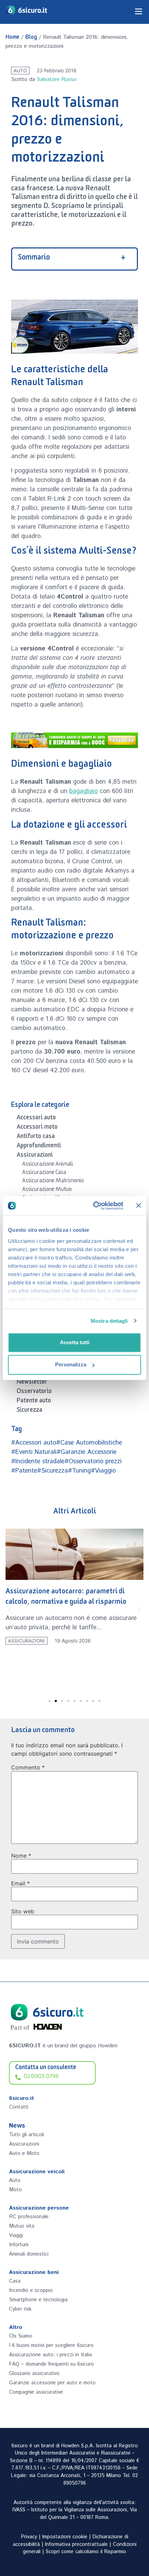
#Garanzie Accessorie (86, 1452)
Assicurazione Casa (44, 1173)
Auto (20, 71)
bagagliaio (84, 791)
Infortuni (19, 2245)
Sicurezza (29, 1411)
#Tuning (79, 1471)
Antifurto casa (36, 1137)
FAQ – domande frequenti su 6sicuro (51, 2364)
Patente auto (34, 1402)
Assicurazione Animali (48, 1165)
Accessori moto (37, 1128)
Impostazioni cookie (65, 2537)
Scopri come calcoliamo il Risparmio (86, 2552)
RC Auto (19, 1658)
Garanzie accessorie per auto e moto (52, 2383)
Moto (15, 2190)
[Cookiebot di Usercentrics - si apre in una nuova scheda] (94, 1206)
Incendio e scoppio (31, 2290)
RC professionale (29, 2217)
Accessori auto (36, 1119)
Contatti (19, 2107)
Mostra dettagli (109, 1321)
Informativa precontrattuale (76, 2545)
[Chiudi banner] (139, 1205)
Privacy (29, 2537)
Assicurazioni (35, 1156)
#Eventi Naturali (34, 1452)
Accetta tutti (75, 1342)
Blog (31, 38)
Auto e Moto (24, 2153)
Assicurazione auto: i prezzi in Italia (50, 2355)
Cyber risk (20, 2309)
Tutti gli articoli (27, 2135)
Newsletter (32, 1383)
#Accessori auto (34, 1443)
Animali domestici (29, 2254)
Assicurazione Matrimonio (53, 1182)
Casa (15, 2281)
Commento (28, 1767)
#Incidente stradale (38, 1462)
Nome (21, 1856)
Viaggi (16, 2235)
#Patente (24, 1471)
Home (12, 38)
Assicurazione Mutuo (47, 1190)
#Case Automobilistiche (89, 1443)
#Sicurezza (52, 1471)
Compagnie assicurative (36, 2392)
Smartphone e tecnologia (38, 2300)
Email (20, 1883)
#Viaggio (103, 1471)
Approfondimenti (39, 1147)
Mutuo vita (22, 2226)
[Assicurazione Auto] (74, 740)
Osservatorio (34, 1392)
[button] (10, 1610)
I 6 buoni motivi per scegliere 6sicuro (51, 2345)
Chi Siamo (21, 2336)
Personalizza (71, 1364)
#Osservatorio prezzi (93, 1462)
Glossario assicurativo (34, 2373)
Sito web (23, 1911)
